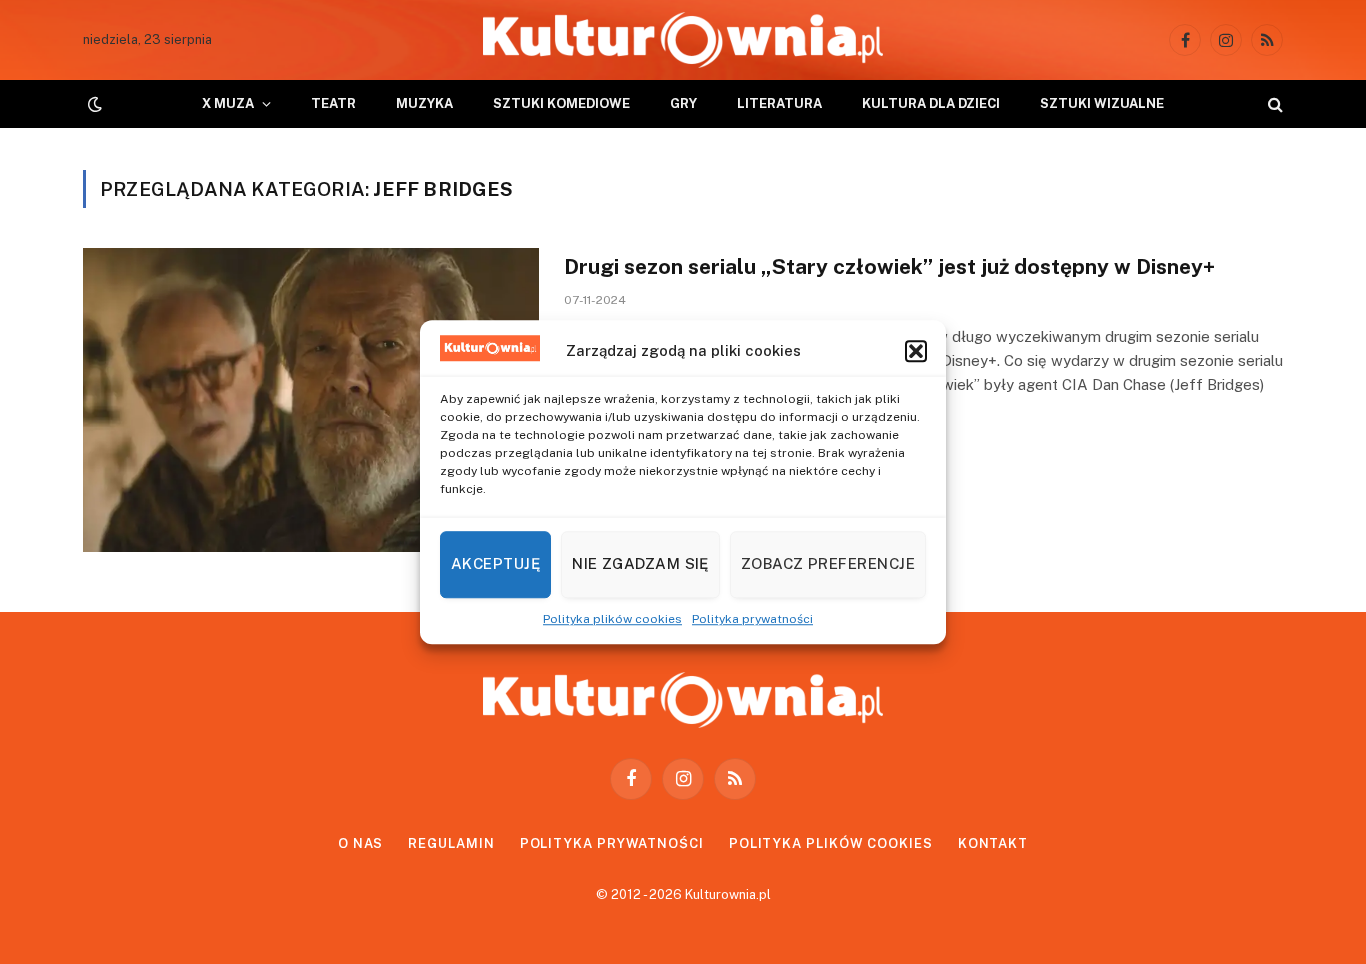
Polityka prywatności (752, 619)
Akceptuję (495, 563)
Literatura (779, 103)
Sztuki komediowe (561, 103)
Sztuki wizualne (1102, 103)
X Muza (228, 103)
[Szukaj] (1273, 104)
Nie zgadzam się (640, 563)
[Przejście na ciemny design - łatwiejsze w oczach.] (93, 104)
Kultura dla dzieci (931, 103)
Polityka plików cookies (612, 619)
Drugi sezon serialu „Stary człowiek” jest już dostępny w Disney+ (889, 266)
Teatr (333, 103)
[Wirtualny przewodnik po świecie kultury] (683, 40)
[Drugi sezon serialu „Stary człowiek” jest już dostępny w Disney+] (311, 400)
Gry (683, 103)
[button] (916, 351)
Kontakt (993, 843)
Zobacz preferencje (828, 563)
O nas (361, 843)
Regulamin (451, 843)
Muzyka (424, 103)
